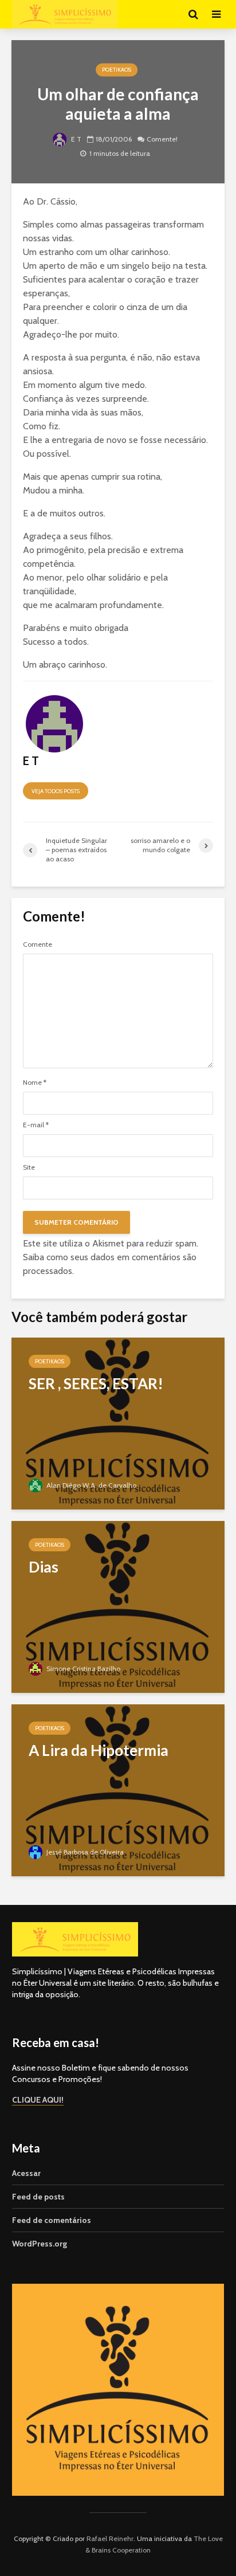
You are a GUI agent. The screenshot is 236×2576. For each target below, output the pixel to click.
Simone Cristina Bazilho (82, 1669)
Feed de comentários (52, 2220)
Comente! (162, 140)
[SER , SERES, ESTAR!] (118, 1423)
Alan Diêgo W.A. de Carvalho (91, 1485)
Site (29, 1167)
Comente (38, 944)
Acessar (26, 2173)
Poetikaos (117, 70)
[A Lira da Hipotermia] (118, 1789)
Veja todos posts (56, 791)
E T (75, 140)
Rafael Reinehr (110, 2538)
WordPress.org (40, 2244)
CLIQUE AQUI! (38, 2100)
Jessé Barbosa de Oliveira (84, 1852)
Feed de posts (38, 2197)
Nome (35, 1083)
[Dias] (118, 1606)
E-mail (36, 1125)
